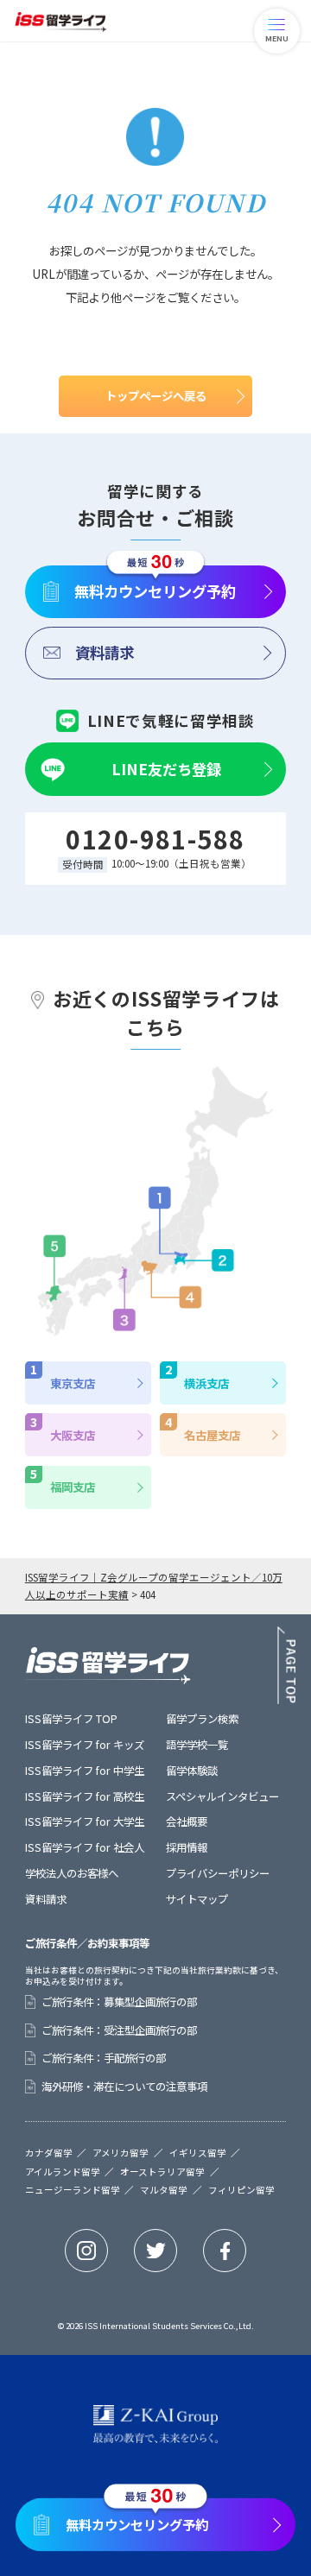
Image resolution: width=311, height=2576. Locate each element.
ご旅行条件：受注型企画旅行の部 (119, 2030)
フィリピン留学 (241, 2191)
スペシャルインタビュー (222, 1796)
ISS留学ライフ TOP (71, 1719)
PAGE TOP (286, 1665)
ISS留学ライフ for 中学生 (85, 1771)
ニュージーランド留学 (73, 2191)
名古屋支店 (212, 1435)
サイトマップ (197, 1899)
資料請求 (105, 652)
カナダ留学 (49, 2153)
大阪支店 (73, 1435)
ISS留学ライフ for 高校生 (85, 1796)
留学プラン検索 (202, 1719)
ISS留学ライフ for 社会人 (85, 1847)
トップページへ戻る (156, 395)
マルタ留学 (164, 2191)
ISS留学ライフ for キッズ (85, 1745)
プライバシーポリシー (218, 1873)
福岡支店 (73, 1487)
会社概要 (187, 1822)
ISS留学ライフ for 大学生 (85, 1822)
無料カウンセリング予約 (155, 591)
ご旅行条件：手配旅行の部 (104, 2058)
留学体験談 (192, 1771)
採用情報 (187, 1847)
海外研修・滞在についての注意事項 (124, 2087)
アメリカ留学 (121, 2153)
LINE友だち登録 (166, 769)
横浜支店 (206, 1383)
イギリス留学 (198, 2153)
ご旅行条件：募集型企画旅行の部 (119, 2002)
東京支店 (73, 1383)
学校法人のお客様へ (72, 1873)
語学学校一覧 (197, 1745)
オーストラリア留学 (162, 2172)
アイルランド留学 (63, 2172)
